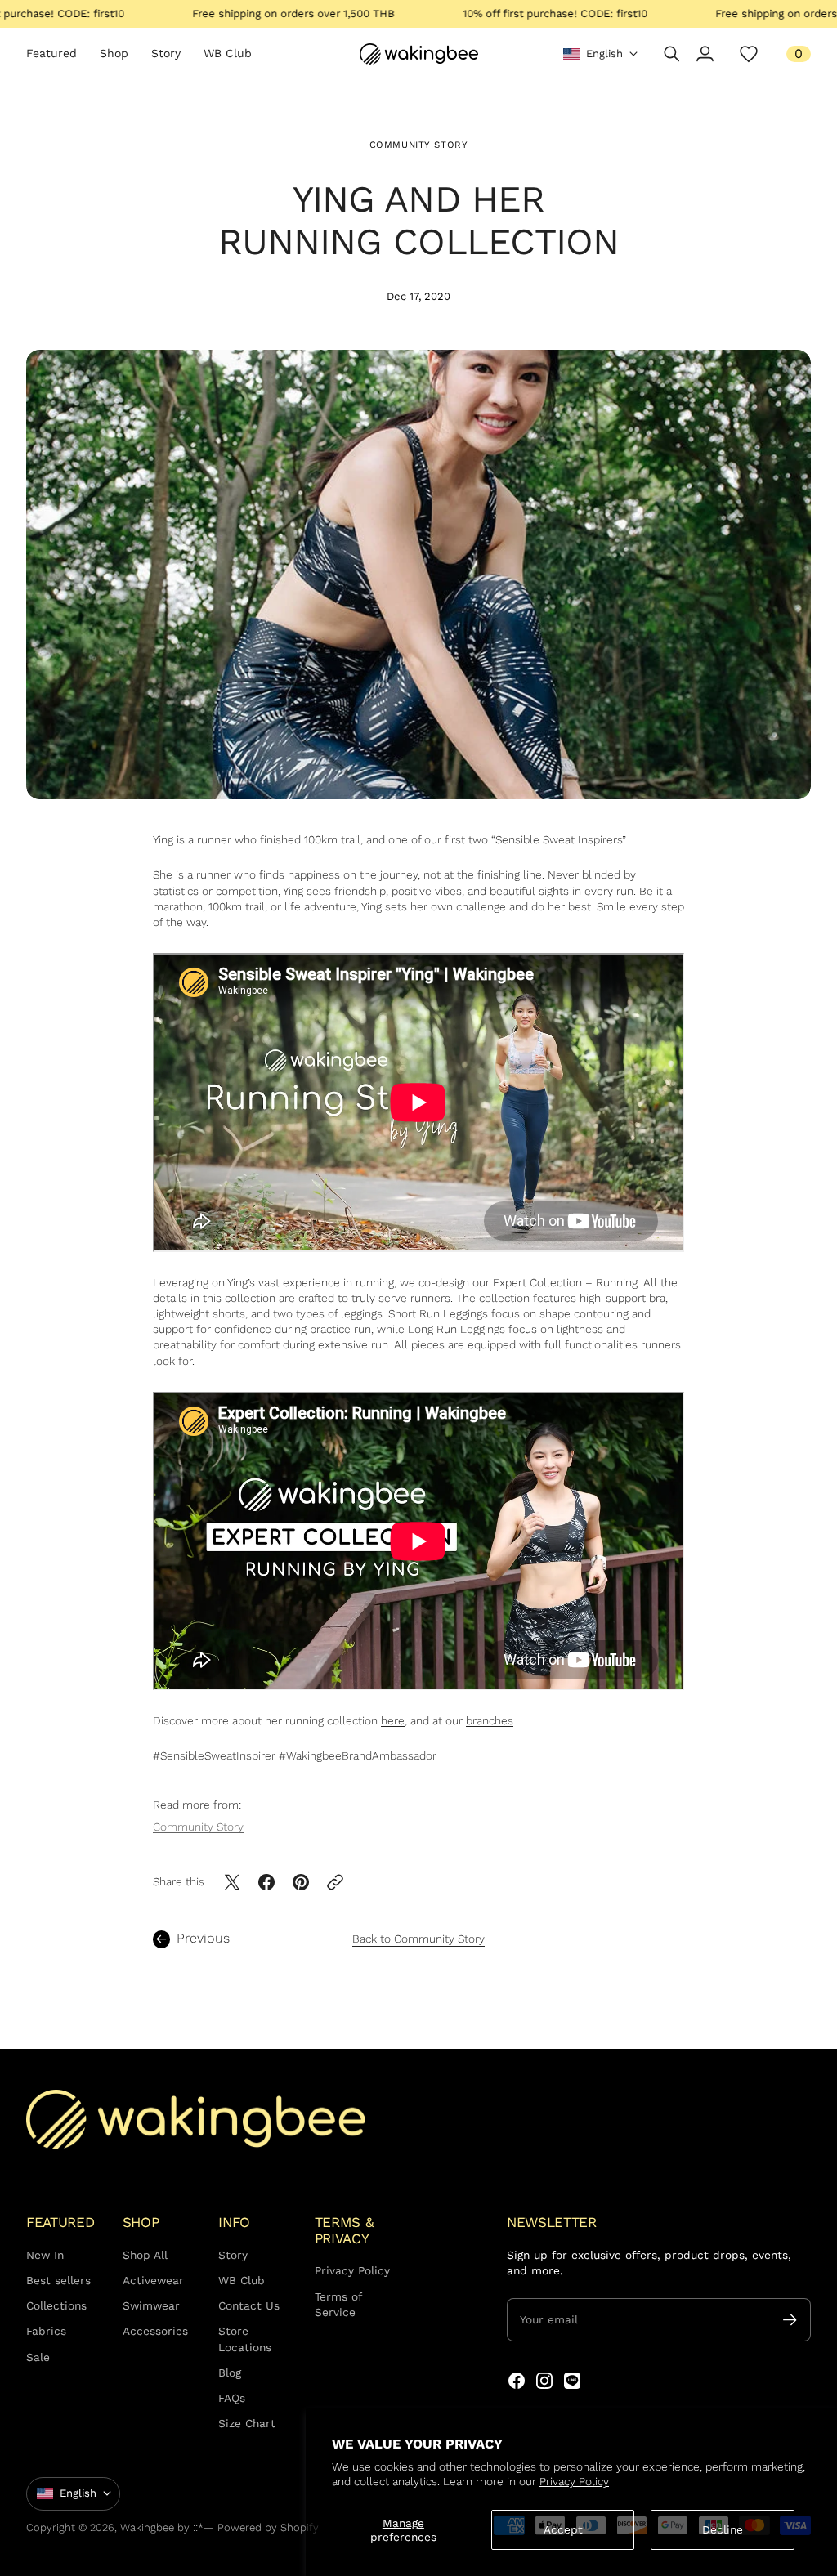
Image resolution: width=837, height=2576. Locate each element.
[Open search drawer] (672, 54)
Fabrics (46, 2331)
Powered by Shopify (268, 2527)
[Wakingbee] (419, 54)
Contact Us (249, 2305)
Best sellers (58, 2280)
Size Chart (247, 2423)
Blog (230, 2373)
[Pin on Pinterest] (301, 1882)
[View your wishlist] (749, 54)
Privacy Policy (574, 2481)
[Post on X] (232, 1882)
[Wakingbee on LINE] (572, 2381)
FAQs (232, 2398)
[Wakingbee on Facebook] (517, 2381)
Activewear (153, 2280)
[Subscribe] (790, 2320)
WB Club (242, 2280)
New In (45, 2255)
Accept (563, 2529)
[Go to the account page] (705, 54)
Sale (38, 2357)
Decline (723, 2529)
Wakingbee (147, 2527)
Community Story (419, 145)
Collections (56, 2305)
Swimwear (151, 2305)
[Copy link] (335, 1882)
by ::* (190, 2527)
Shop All (145, 2255)
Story (233, 2255)
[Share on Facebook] (266, 1882)
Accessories (155, 2331)
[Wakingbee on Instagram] (544, 2381)
